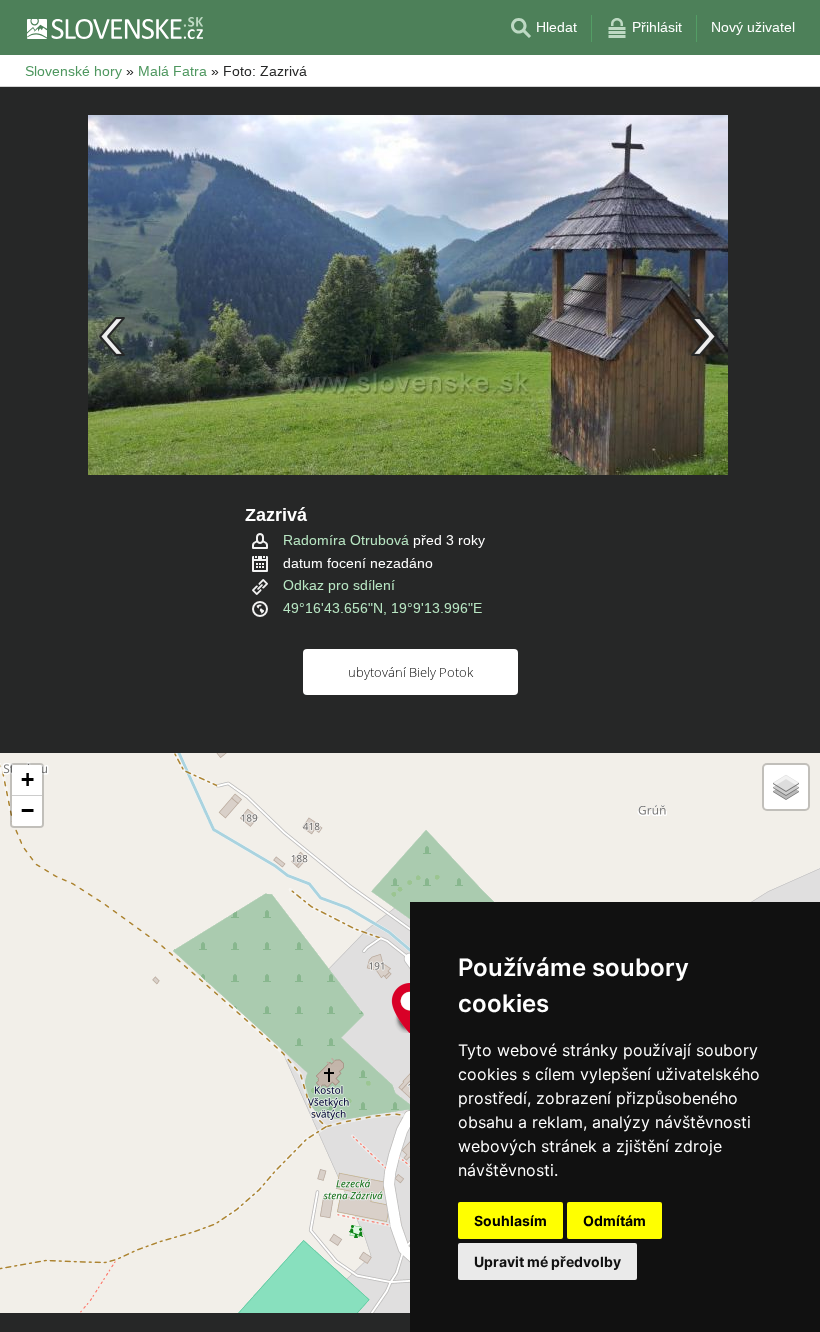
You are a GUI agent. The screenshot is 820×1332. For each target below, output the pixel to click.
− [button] (27, 810)
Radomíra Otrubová (346, 540)
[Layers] (786, 787)
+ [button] (27, 779)
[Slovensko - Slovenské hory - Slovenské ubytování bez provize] (114, 28)
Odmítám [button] (614, 1220)
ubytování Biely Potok (410, 672)
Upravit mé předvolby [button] (547, 1261)
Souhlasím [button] (510, 1220)
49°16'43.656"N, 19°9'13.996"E (382, 608)
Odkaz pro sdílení (339, 585)
